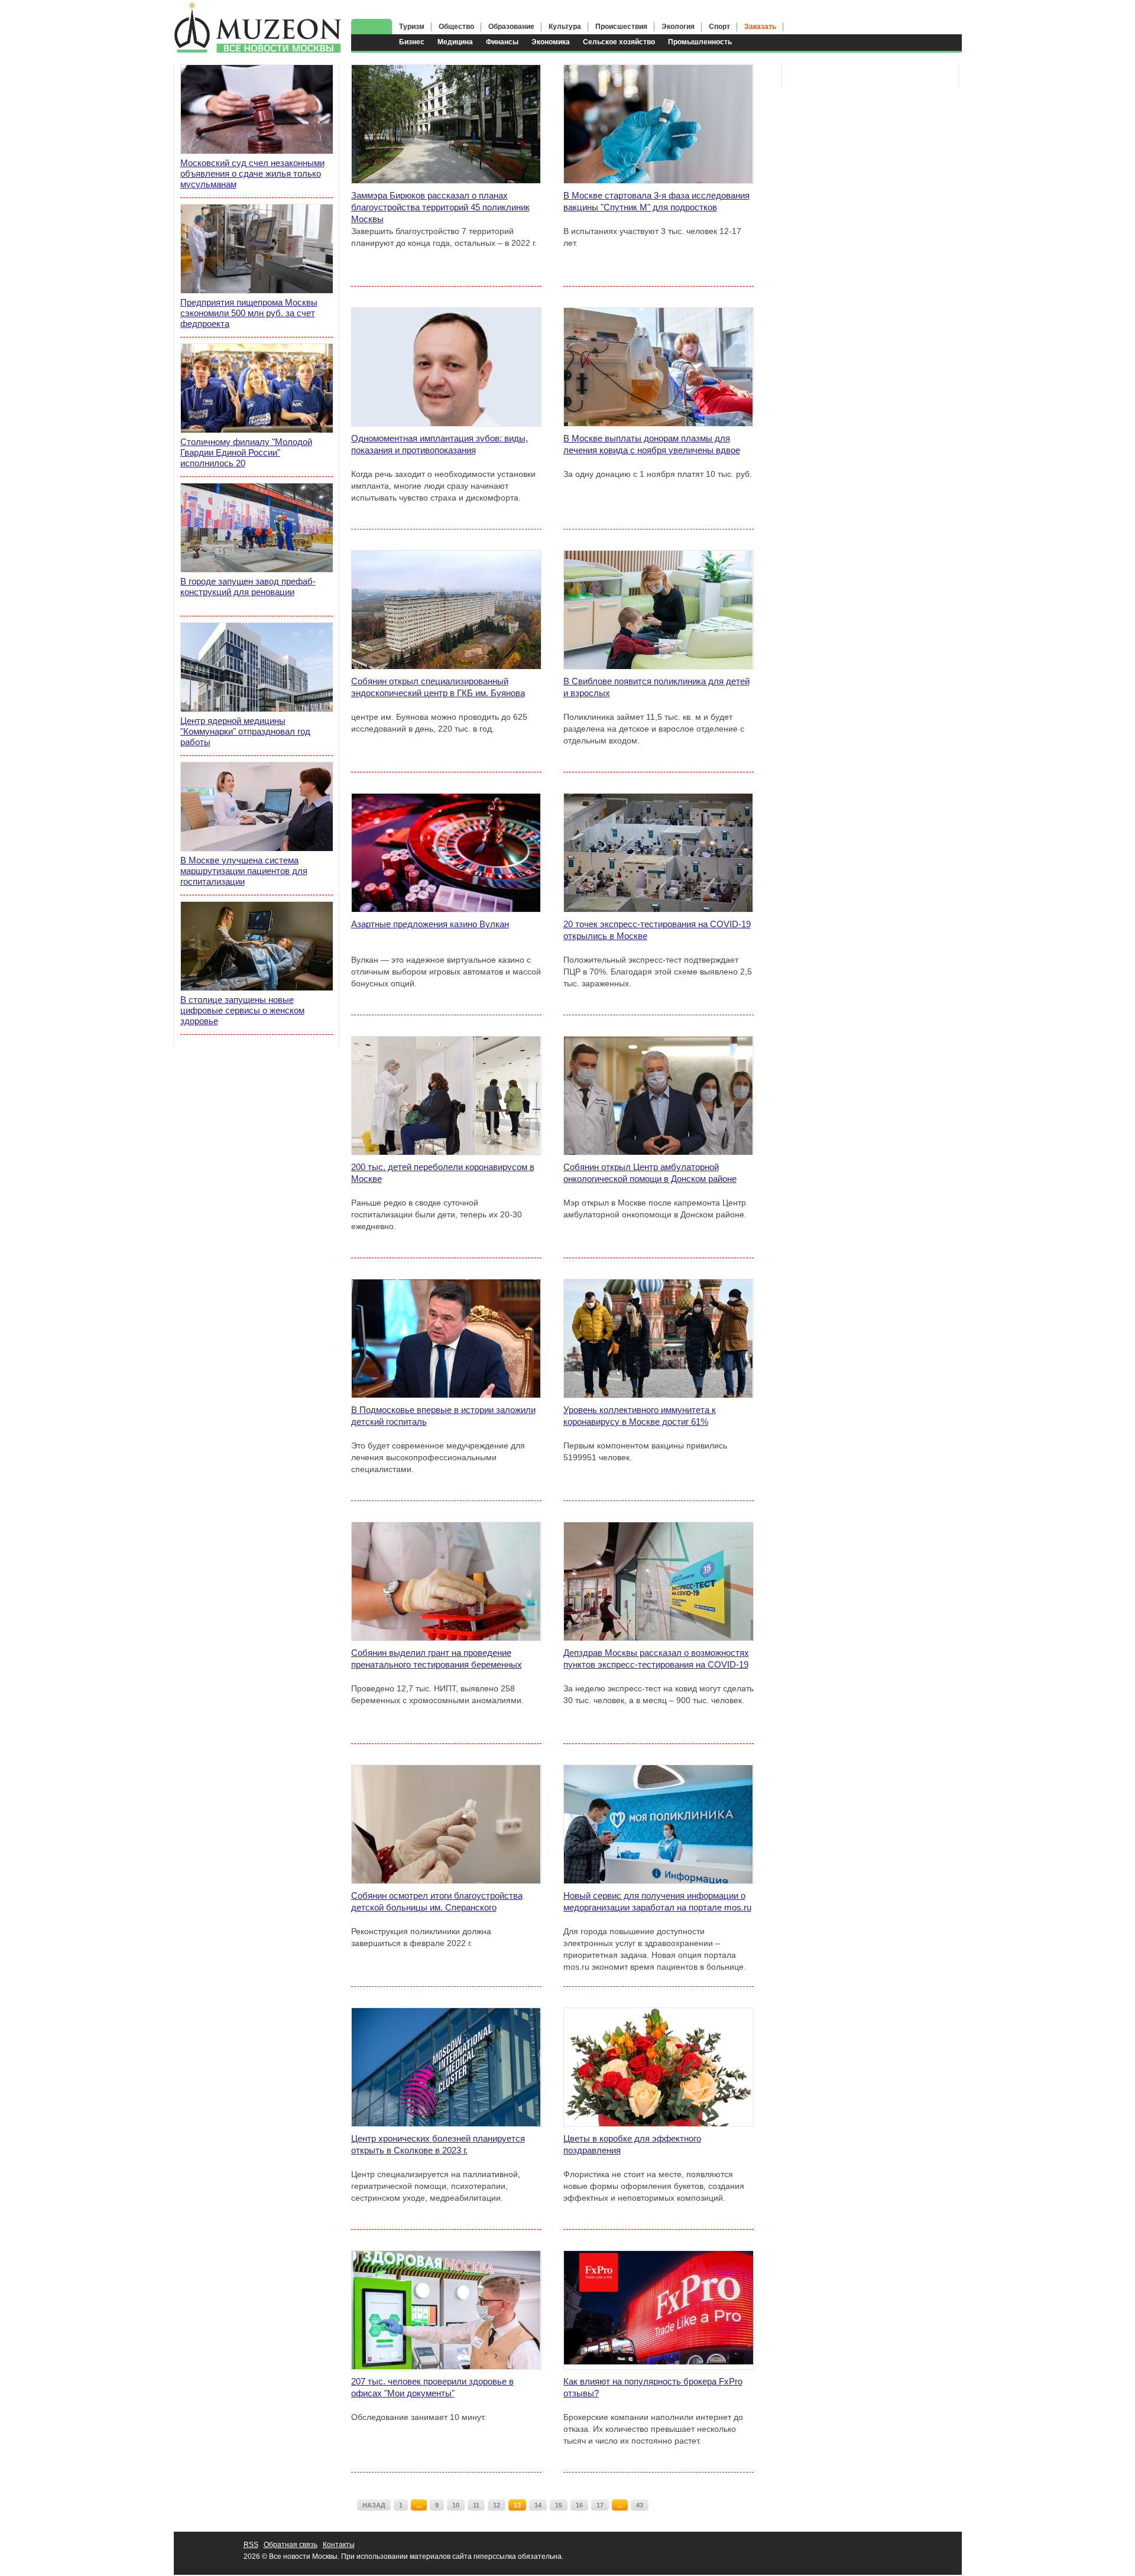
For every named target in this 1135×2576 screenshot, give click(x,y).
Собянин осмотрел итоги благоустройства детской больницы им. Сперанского (437, 1901)
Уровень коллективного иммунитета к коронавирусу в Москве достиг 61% (640, 1416)
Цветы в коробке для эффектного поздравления (632, 2144)
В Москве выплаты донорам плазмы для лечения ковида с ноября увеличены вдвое (652, 444)
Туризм (412, 27)
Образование (511, 27)
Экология (678, 27)
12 (497, 2505)
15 (559, 2505)
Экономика (551, 42)
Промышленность (700, 42)
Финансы (502, 42)
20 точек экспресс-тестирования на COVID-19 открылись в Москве (657, 930)
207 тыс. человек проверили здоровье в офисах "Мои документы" (432, 2387)
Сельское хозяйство (619, 42)
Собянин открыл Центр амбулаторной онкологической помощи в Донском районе (650, 1173)
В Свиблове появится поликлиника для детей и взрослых (656, 687)
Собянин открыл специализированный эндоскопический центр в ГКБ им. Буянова (438, 687)
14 (538, 2505)
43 (640, 2505)
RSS (251, 2545)
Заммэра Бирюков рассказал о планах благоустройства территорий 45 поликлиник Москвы (440, 207)
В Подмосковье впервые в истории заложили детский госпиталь (443, 1416)
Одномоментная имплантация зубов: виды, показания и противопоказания (440, 444)
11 (476, 2505)
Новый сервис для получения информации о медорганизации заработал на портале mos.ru (657, 1901)
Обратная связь (291, 2545)
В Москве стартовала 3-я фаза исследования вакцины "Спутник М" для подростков (656, 201)
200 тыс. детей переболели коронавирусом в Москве (443, 1173)
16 (579, 2505)
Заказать (760, 27)
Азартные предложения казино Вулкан (430, 924)
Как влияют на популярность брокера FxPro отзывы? (653, 2387)
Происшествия (621, 27)
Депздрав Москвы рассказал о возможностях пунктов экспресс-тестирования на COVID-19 (656, 1659)
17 (600, 2505)
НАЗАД (374, 2505)
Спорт (719, 27)
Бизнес (412, 42)
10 (456, 2505)
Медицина (455, 42)
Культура (565, 27)
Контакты (339, 2545)
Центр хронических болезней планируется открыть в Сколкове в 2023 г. (438, 2144)
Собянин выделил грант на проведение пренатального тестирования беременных (437, 1659)
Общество (456, 27)
